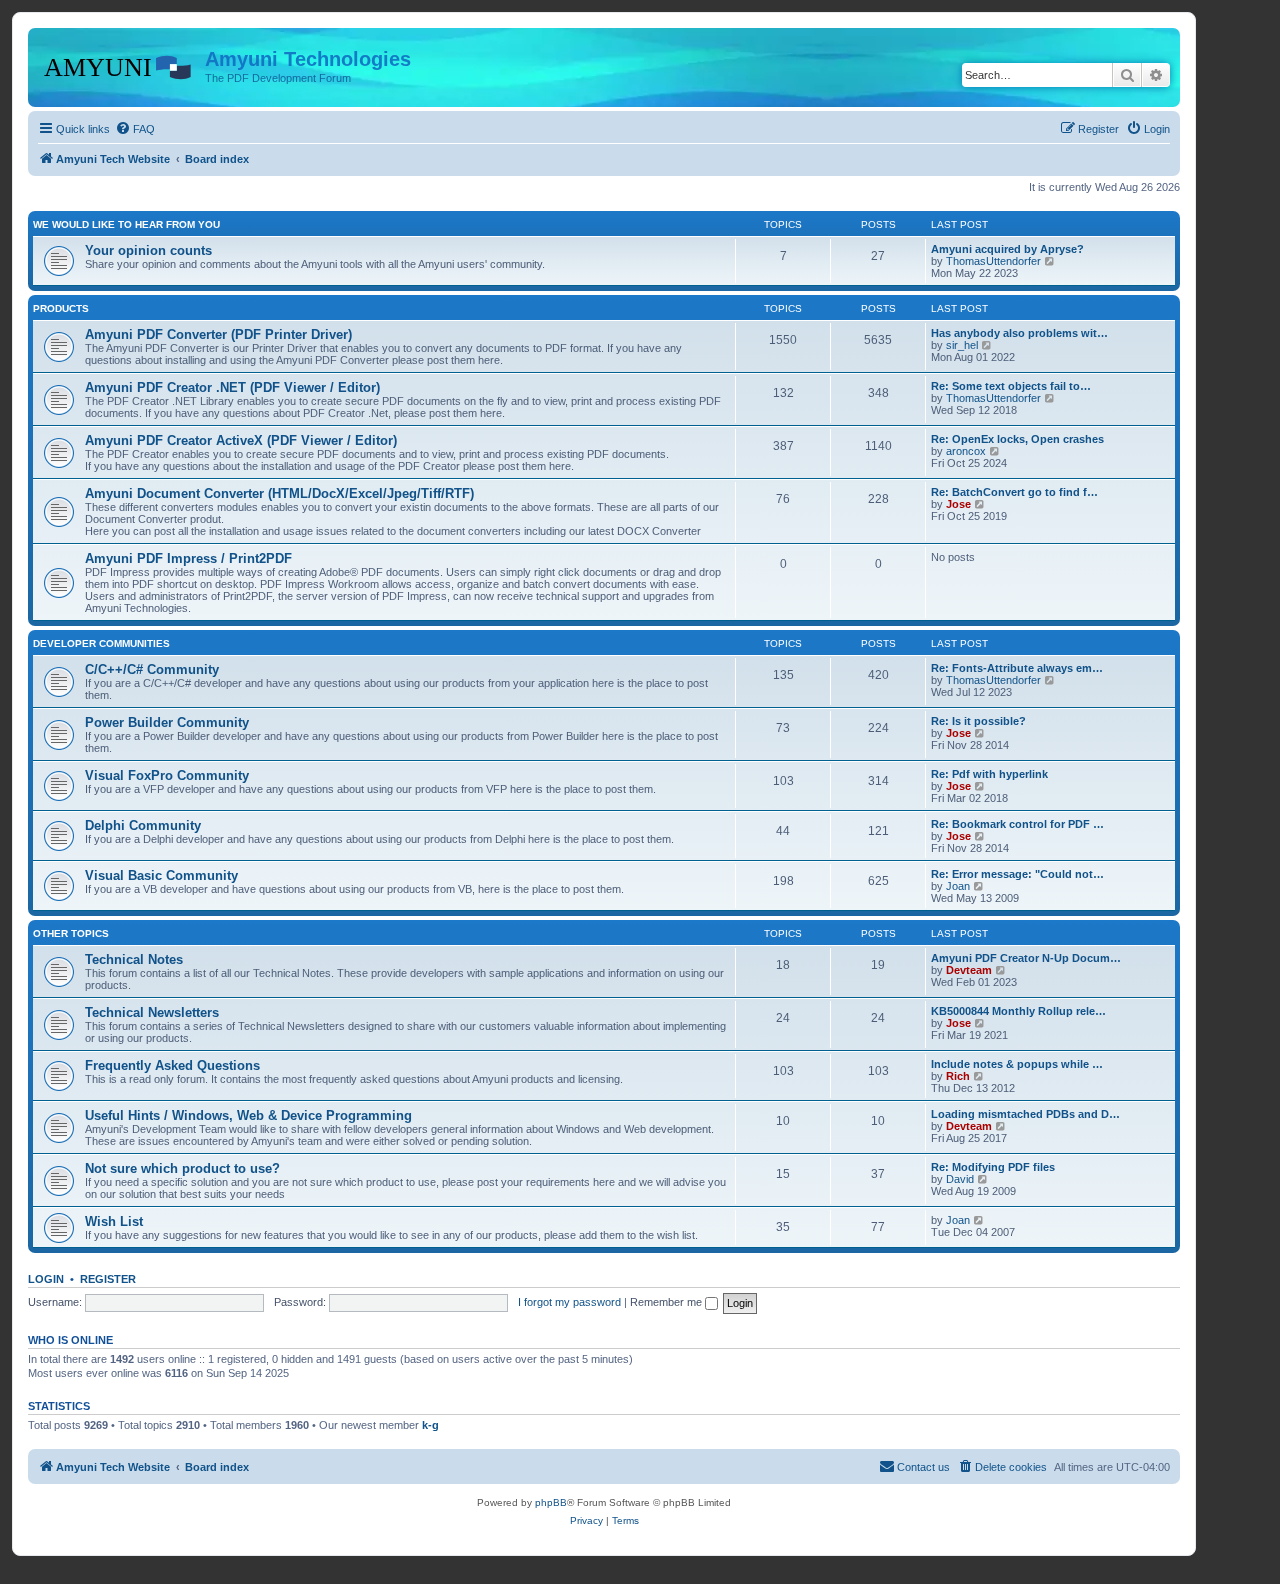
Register (108, 1279)
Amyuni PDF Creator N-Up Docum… (1026, 958)
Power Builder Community (167, 722)
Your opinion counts (148, 250)
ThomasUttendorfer (993, 261)
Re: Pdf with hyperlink (989, 774)
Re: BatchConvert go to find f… (1014, 492)
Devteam (969, 970)
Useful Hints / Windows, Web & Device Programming (248, 1115)
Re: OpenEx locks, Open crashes (1017, 439)
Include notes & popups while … (1017, 1064)
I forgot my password (569, 1302)
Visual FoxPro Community (167, 775)
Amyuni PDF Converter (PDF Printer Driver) (218, 334)
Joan (958, 886)
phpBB (551, 1502)
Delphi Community (143, 825)
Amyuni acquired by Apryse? (1007, 249)
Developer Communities (101, 643)
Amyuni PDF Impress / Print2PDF (188, 558)
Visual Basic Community (161, 875)
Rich (958, 1076)
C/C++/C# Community (152, 669)
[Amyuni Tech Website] (119, 65)
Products (61, 308)
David (960, 1179)
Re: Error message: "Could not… (1017, 874)
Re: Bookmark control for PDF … (1017, 824)
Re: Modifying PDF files (993, 1167)
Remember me (667, 1302)
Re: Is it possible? (978, 721)
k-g (430, 1425)
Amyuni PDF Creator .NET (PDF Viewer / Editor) (232, 387)
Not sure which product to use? (182, 1168)
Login (46, 1279)
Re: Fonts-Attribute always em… (1017, 668)
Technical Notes (134, 959)
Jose (958, 504)
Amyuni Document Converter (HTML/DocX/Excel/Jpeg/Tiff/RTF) (279, 493)
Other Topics (71, 933)
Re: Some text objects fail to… (1011, 386)
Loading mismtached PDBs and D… (1025, 1114)
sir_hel (962, 345)
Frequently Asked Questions (172, 1065)
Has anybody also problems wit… (1019, 333)
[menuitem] (135, 129)
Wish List (114, 1221)
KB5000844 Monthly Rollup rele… (1018, 1011)
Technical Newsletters (152, 1012)
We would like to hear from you (126, 224)
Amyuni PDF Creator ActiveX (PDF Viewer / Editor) (241, 440)
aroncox (966, 451)
